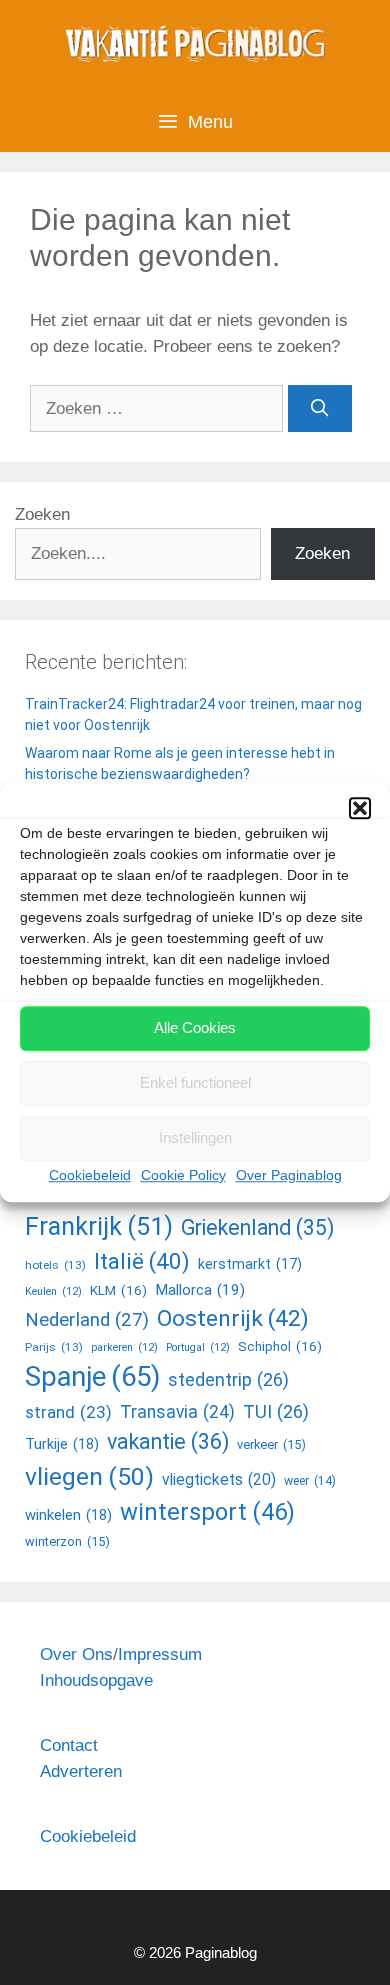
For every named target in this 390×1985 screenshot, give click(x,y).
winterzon (67, 1541)
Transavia (177, 1412)
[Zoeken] (320, 409)
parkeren (124, 1347)
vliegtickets (219, 1480)
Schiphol (280, 1346)
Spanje (92, 1377)
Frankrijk (99, 1226)
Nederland (87, 1320)
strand (68, 1412)
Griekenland (257, 1227)
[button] (360, 808)
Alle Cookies (195, 1027)
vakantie (168, 1441)
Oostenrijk (233, 1318)
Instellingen (195, 1137)
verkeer (271, 1444)
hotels (55, 1265)
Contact (69, 1745)
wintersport (207, 1512)
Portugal (198, 1347)
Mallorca (200, 1290)
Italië (142, 1261)
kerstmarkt (250, 1264)
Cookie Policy (183, 1175)
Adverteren (81, 1771)
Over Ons (76, 1654)
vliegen (89, 1476)
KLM (118, 1290)
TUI (276, 1411)
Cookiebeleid (90, 1175)
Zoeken (42, 514)
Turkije (62, 1444)
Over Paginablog (289, 1175)
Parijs (54, 1347)
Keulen (53, 1291)
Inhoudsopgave (96, 1680)
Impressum (160, 1654)
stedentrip (228, 1379)
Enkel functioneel (195, 1082)
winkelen (68, 1515)
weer (310, 1481)
